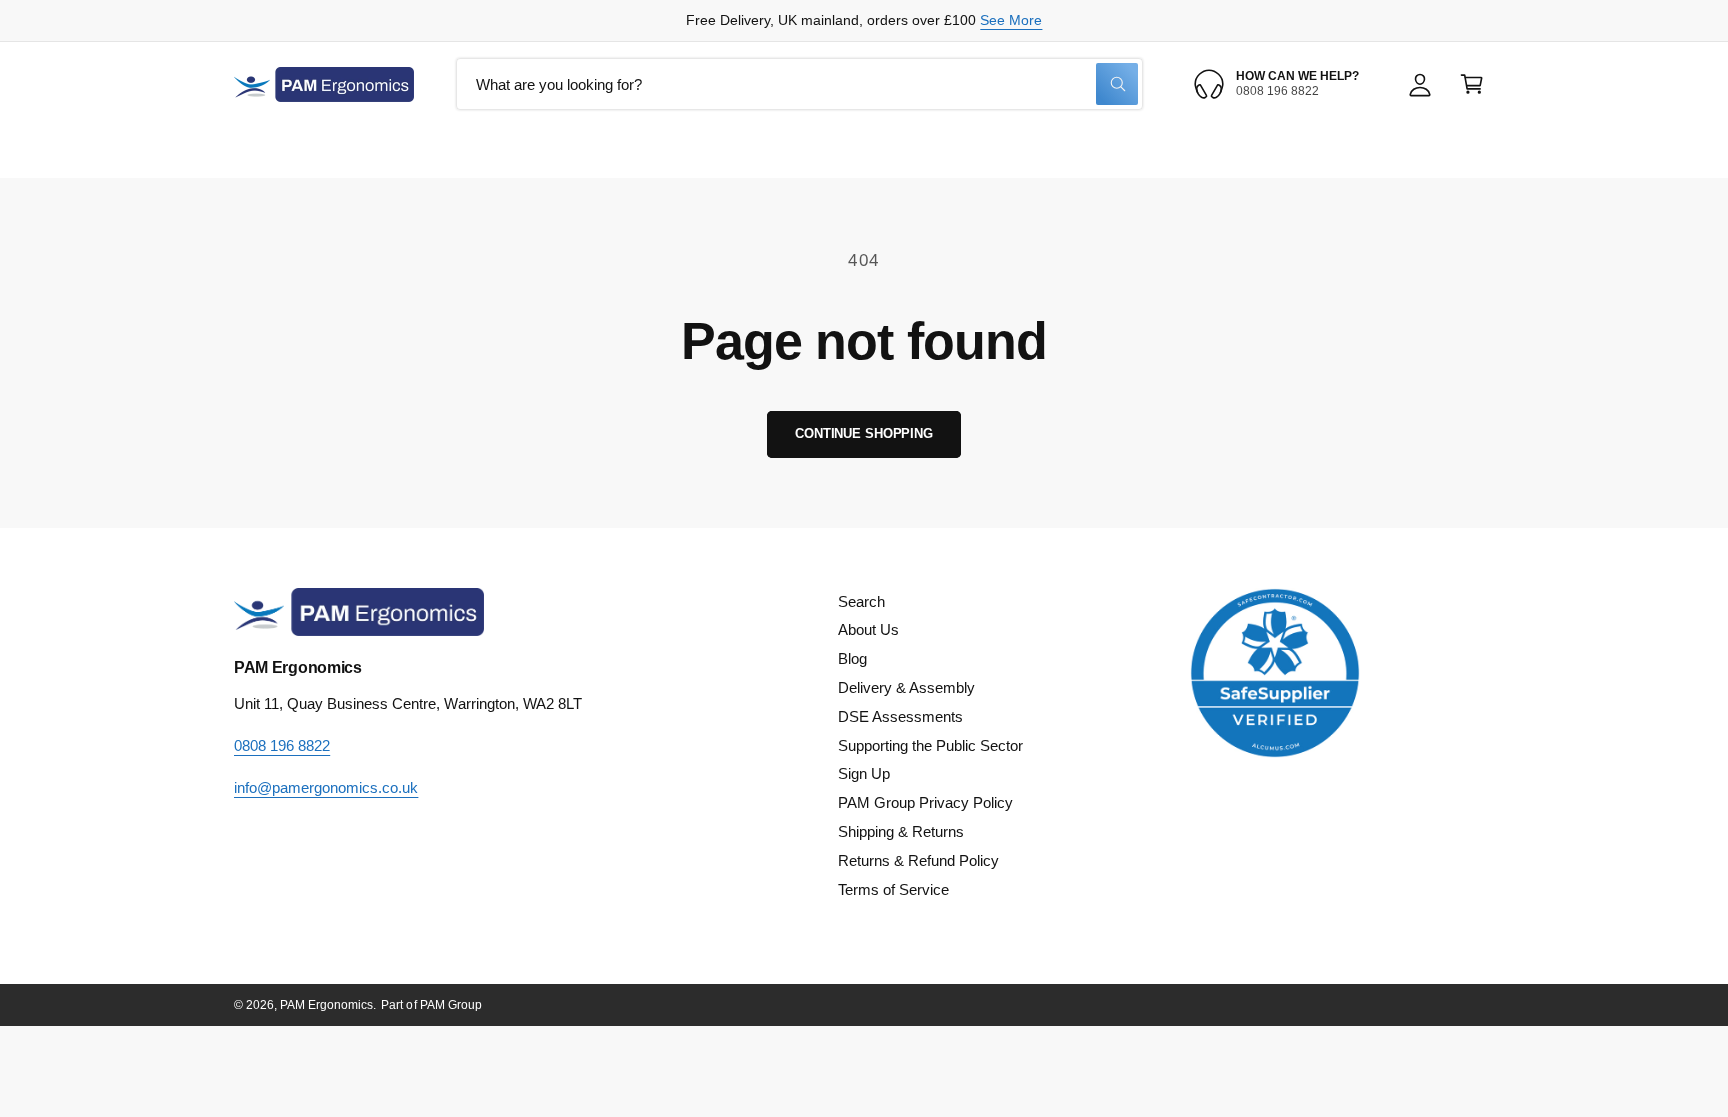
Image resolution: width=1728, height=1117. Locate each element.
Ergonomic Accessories (979, 151)
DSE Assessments (900, 716)
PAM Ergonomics (326, 1005)
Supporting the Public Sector (930, 745)
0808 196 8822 (282, 745)
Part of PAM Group (431, 1005)
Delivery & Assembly (906, 687)
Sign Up (864, 773)
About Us (868, 629)
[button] (1472, 84)
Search (861, 601)
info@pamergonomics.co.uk (326, 787)
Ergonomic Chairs (604, 151)
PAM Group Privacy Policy (925, 802)
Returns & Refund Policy (918, 860)
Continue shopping (864, 433)
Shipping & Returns (901, 831)
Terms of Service (893, 889)
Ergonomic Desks (780, 151)
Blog (852, 658)
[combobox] (799, 84)
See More (1011, 20)
